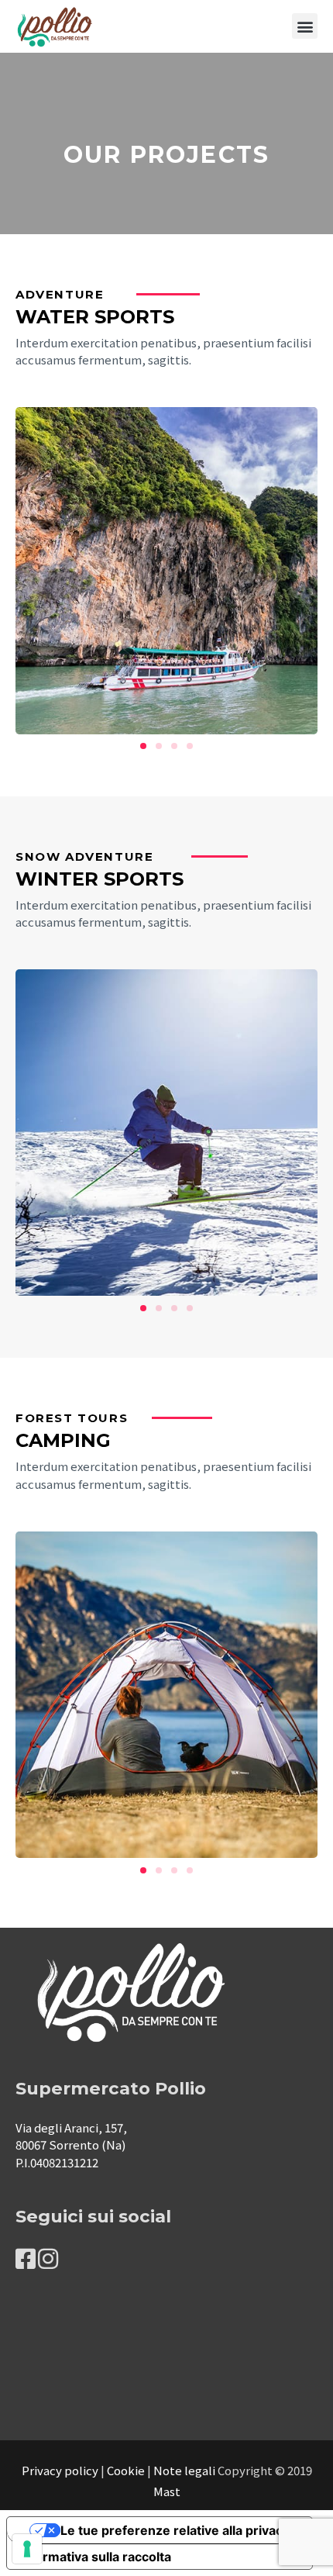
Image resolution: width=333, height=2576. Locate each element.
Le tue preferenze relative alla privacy (175, 2530)
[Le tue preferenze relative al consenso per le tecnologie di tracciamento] (27, 2549)
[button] (305, 26)
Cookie (126, 2470)
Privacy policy (60, 2470)
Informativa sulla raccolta (95, 2557)
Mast (167, 2491)
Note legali (184, 2470)
